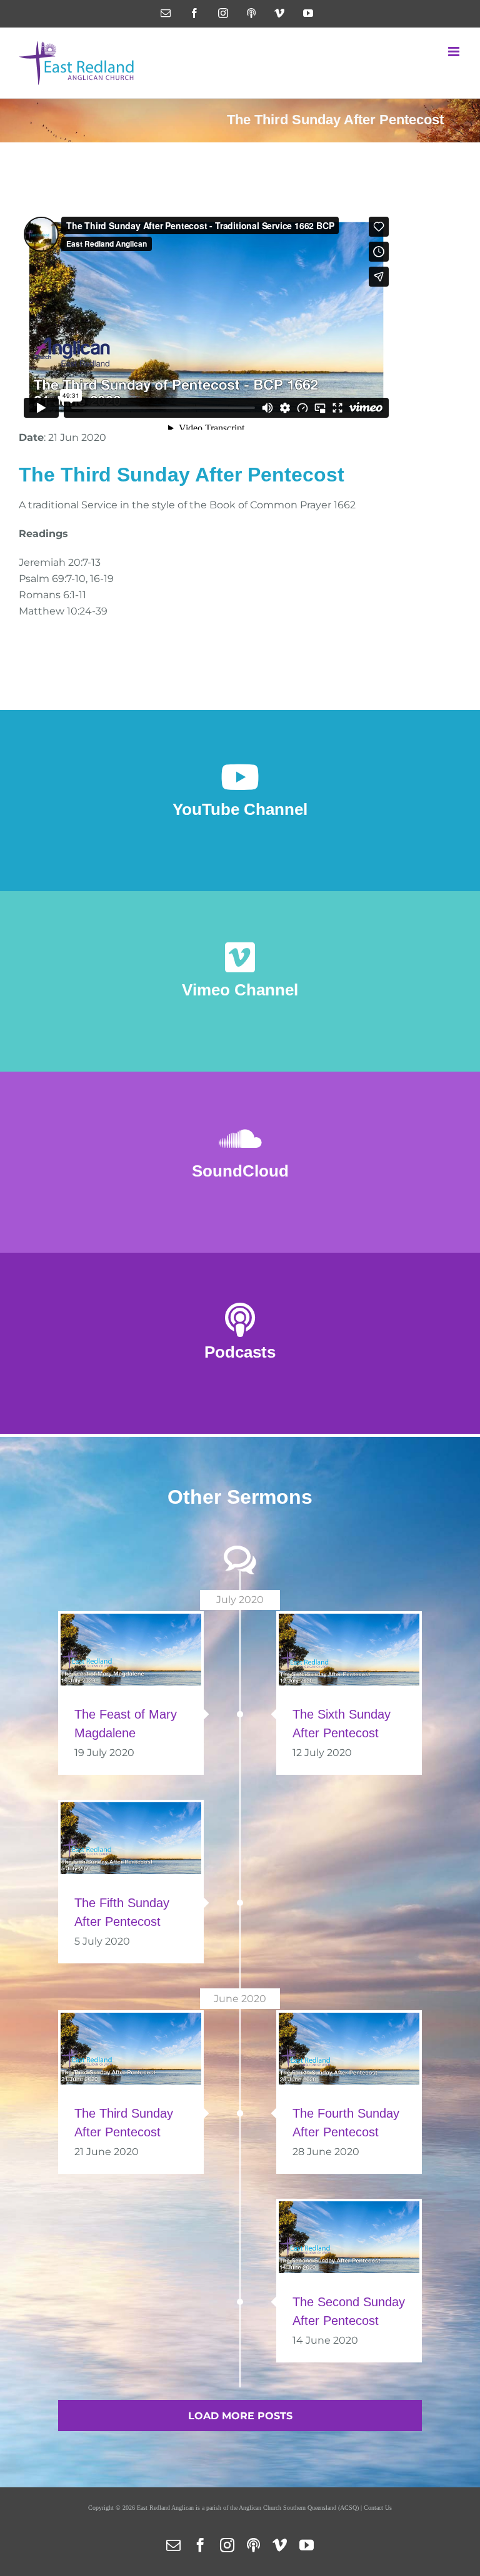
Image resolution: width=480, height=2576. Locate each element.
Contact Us (378, 2508)
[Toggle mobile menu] (455, 52)
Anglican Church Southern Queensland (287, 2508)
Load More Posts (240, 2416)
